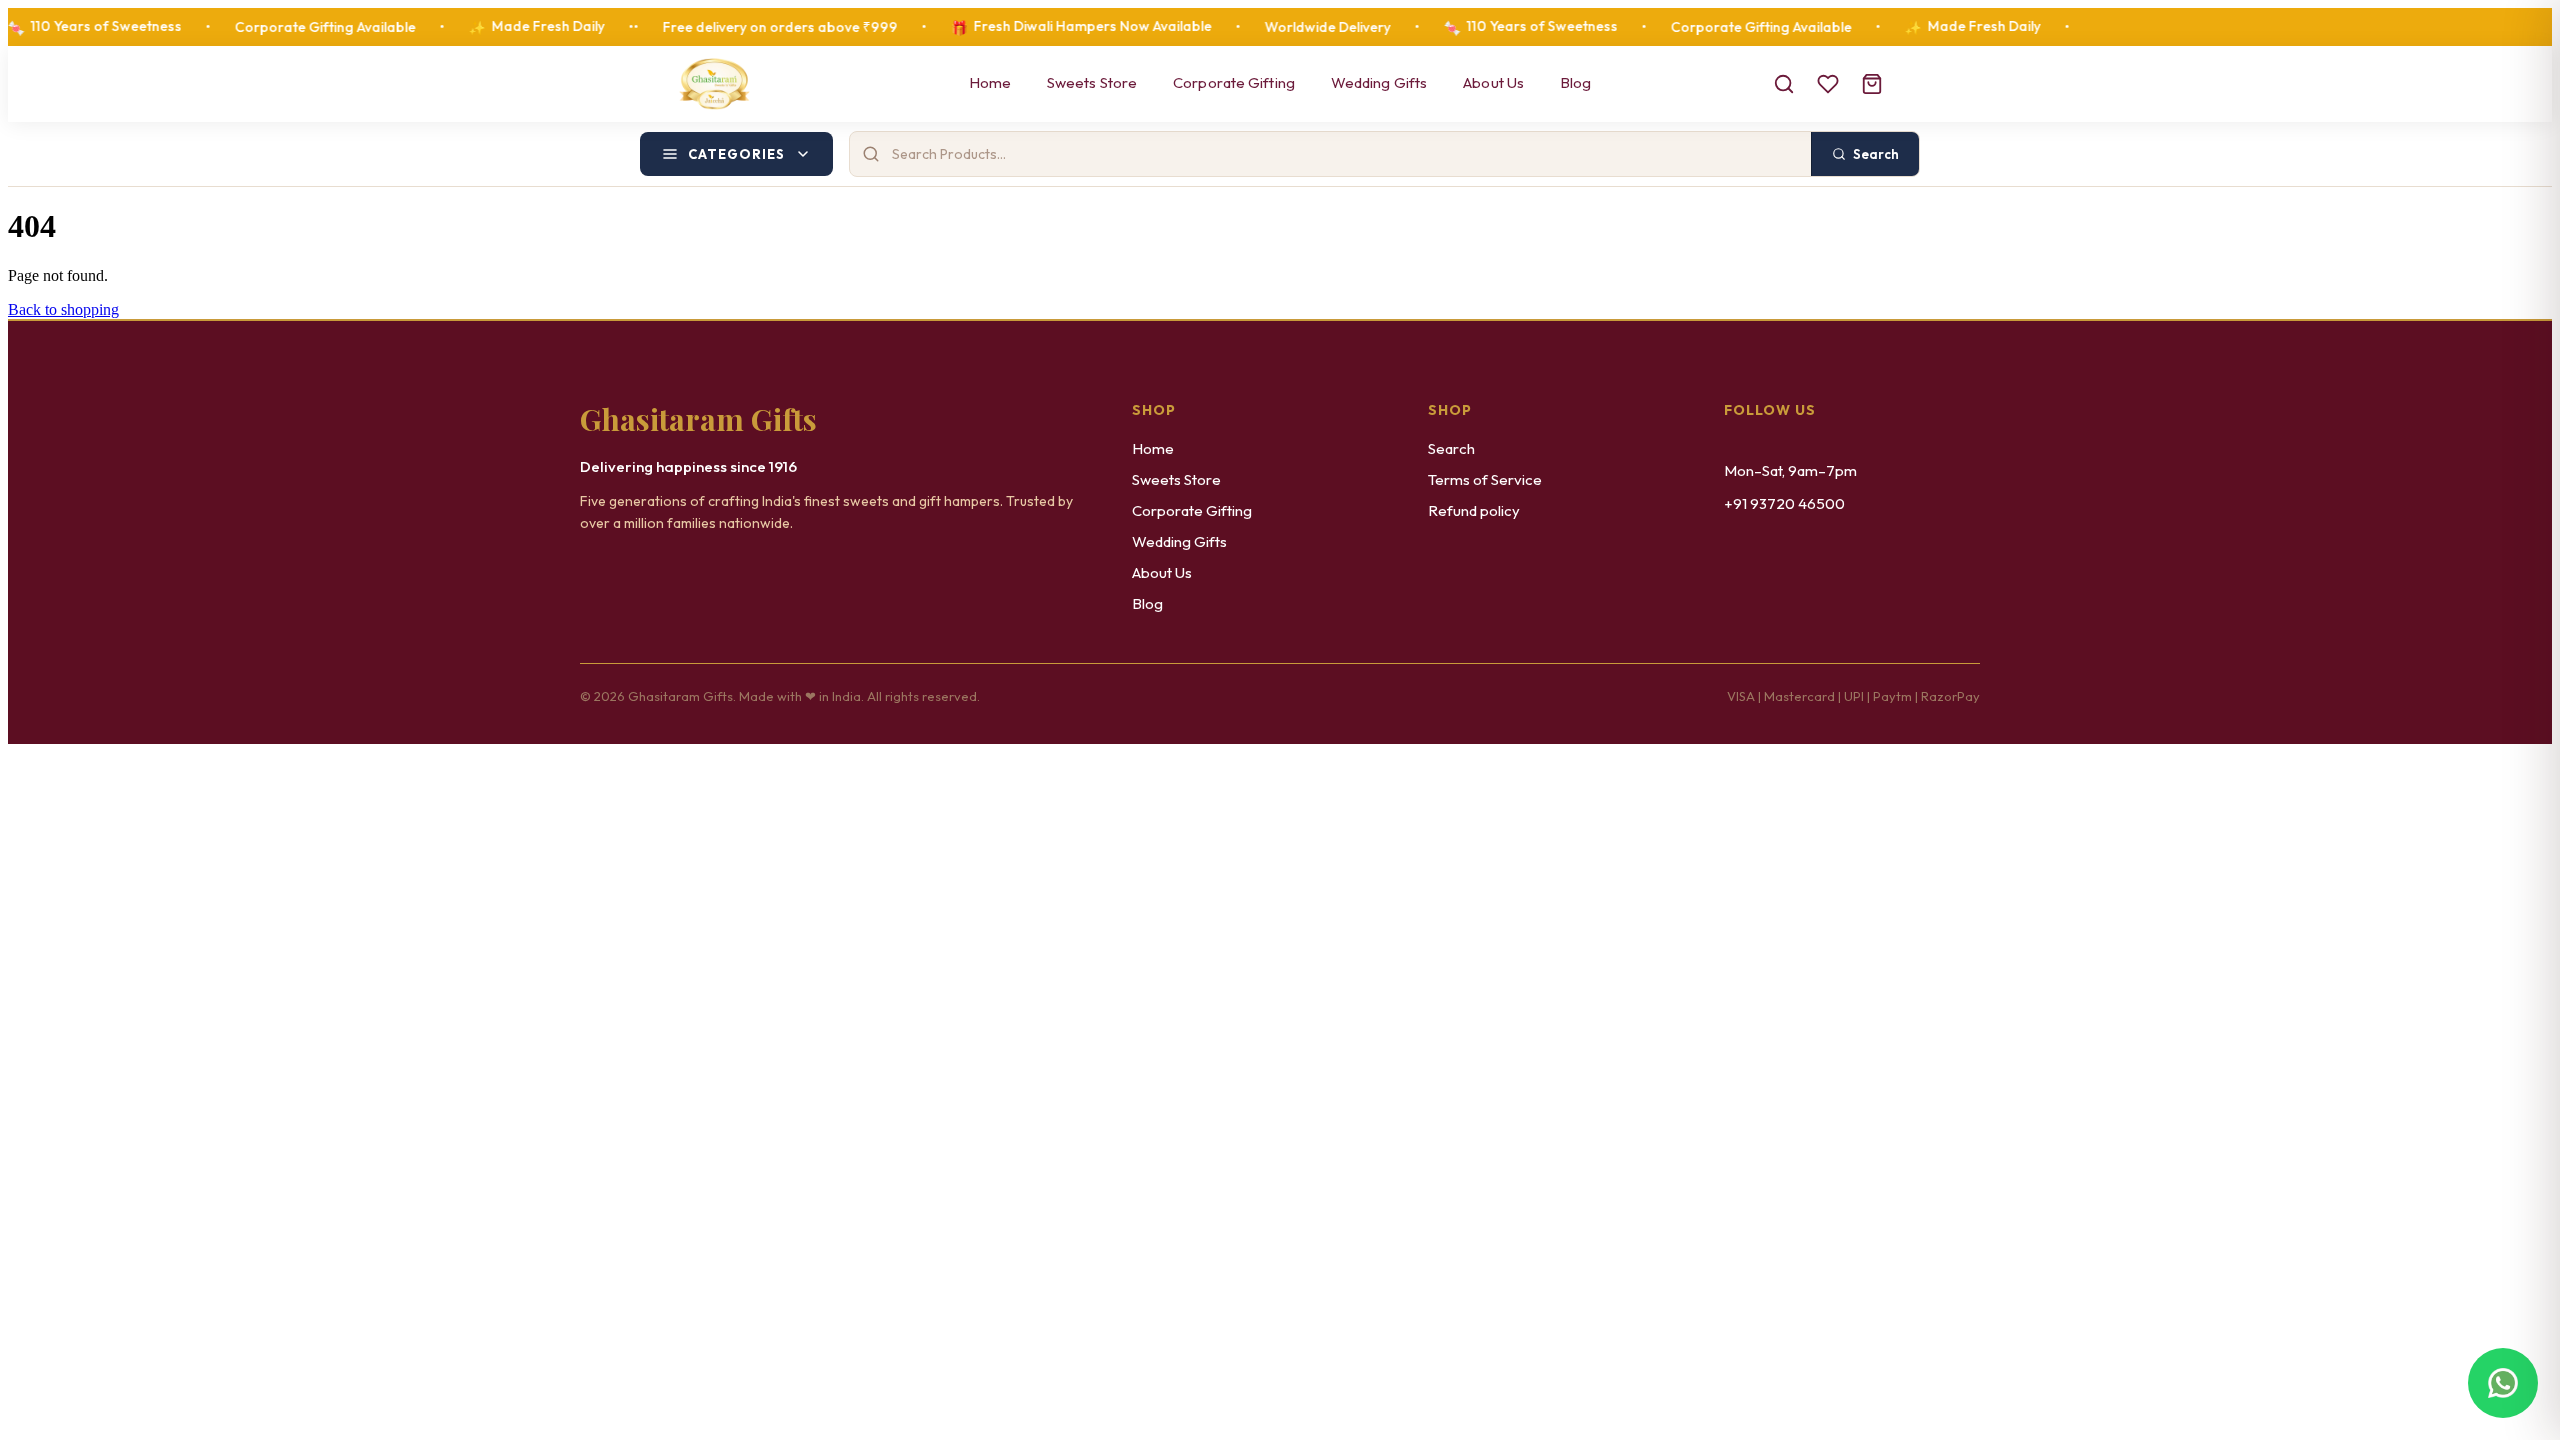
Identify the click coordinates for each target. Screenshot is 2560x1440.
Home (990, 82)
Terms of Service (1485, 479)
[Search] (1784, 84)
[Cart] (1872, 84)
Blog (1575, 82)
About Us (1493, 82)
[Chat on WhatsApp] (2503, 1383)
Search (1451, 448)
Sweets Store (1092, 82)
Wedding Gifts (1379, 82)
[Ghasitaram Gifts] (714, 84)
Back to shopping (63, 309)
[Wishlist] (1828, 84)
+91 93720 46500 (1784, 503)
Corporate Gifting (1234, 82)
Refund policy (1474, 510)
